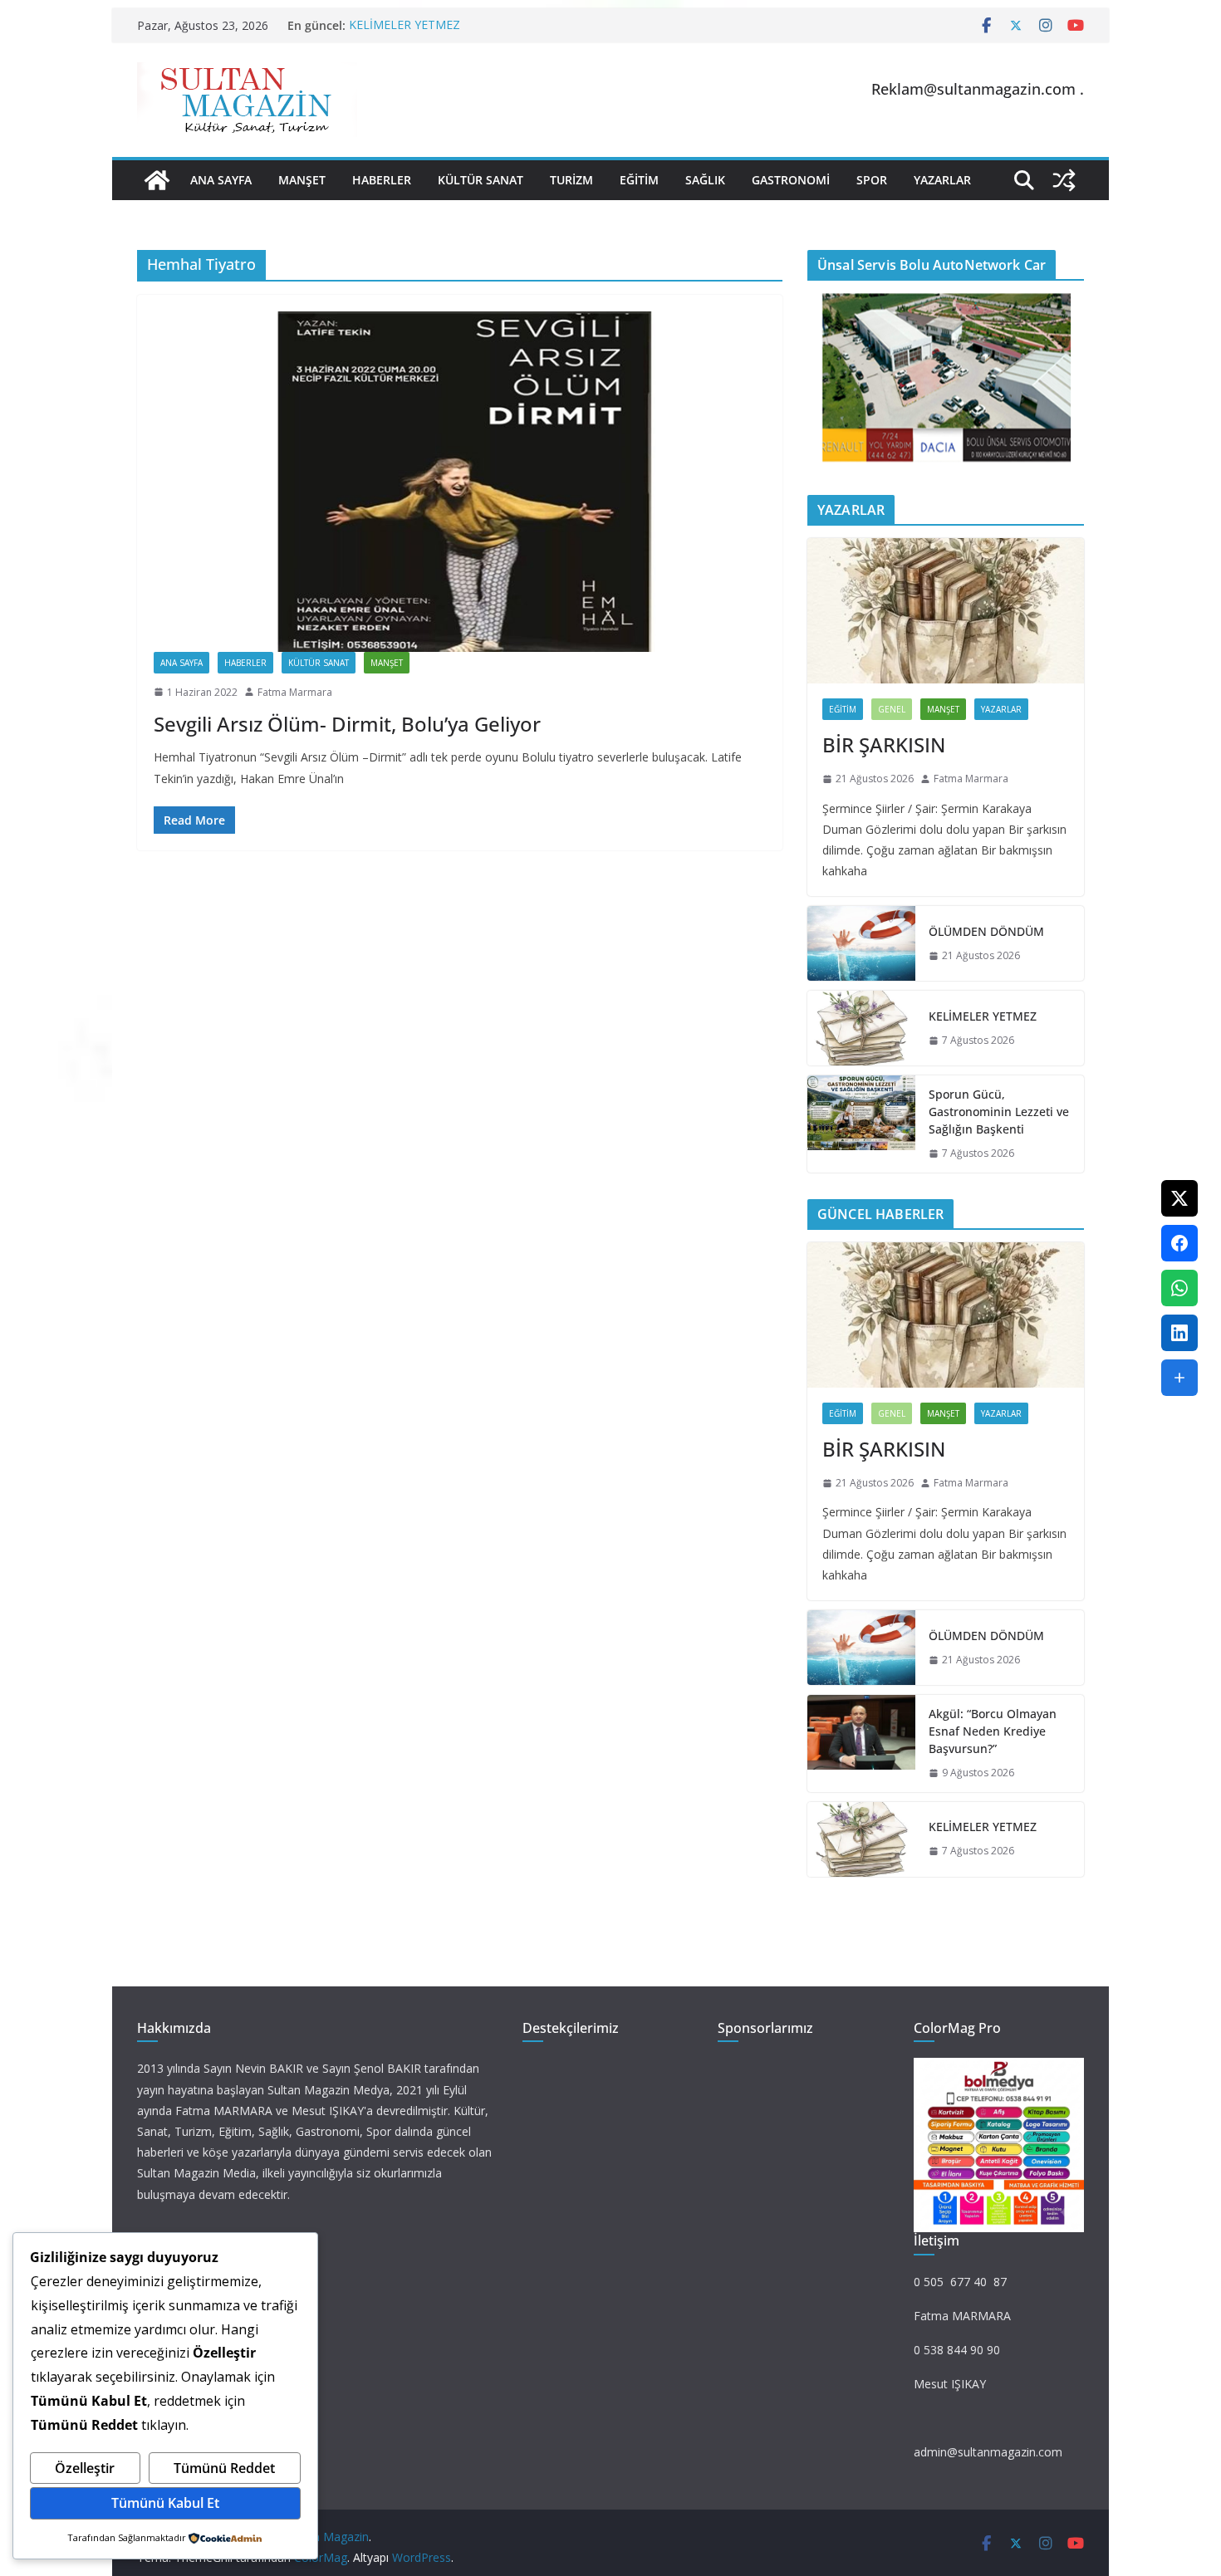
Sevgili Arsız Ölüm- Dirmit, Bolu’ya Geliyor (347, 724)
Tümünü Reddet (224, 2468)
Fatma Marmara (295, 692)
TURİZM (571, 180)
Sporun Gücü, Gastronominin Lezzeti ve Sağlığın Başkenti (999, 1112)
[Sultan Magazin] (157, 180)
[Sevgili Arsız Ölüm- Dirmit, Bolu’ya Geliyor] (460, 482)
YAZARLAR (942, 180)
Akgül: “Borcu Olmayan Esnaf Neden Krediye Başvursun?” (993, 1731)
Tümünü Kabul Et (165, 2503)
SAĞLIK (705, 180)
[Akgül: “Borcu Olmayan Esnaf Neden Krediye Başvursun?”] (861, 1743)
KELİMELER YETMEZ (405, 25)
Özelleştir (85, 2468)
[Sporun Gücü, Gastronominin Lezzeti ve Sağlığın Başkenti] (861, 1124)
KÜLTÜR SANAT (481, 180)
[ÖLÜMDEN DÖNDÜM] (861, 943)
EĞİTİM (639, 180)
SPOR (872, 180)
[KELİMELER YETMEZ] (861, 1028)
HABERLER (382, 180)
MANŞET (302, 180)
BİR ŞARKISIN (884, 744)
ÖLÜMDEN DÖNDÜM (986, 931)
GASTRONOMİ (791, 180)
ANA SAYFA (221, 180)
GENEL (892, 709)
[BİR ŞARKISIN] (946, 611)
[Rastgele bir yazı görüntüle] (1064, 180)
